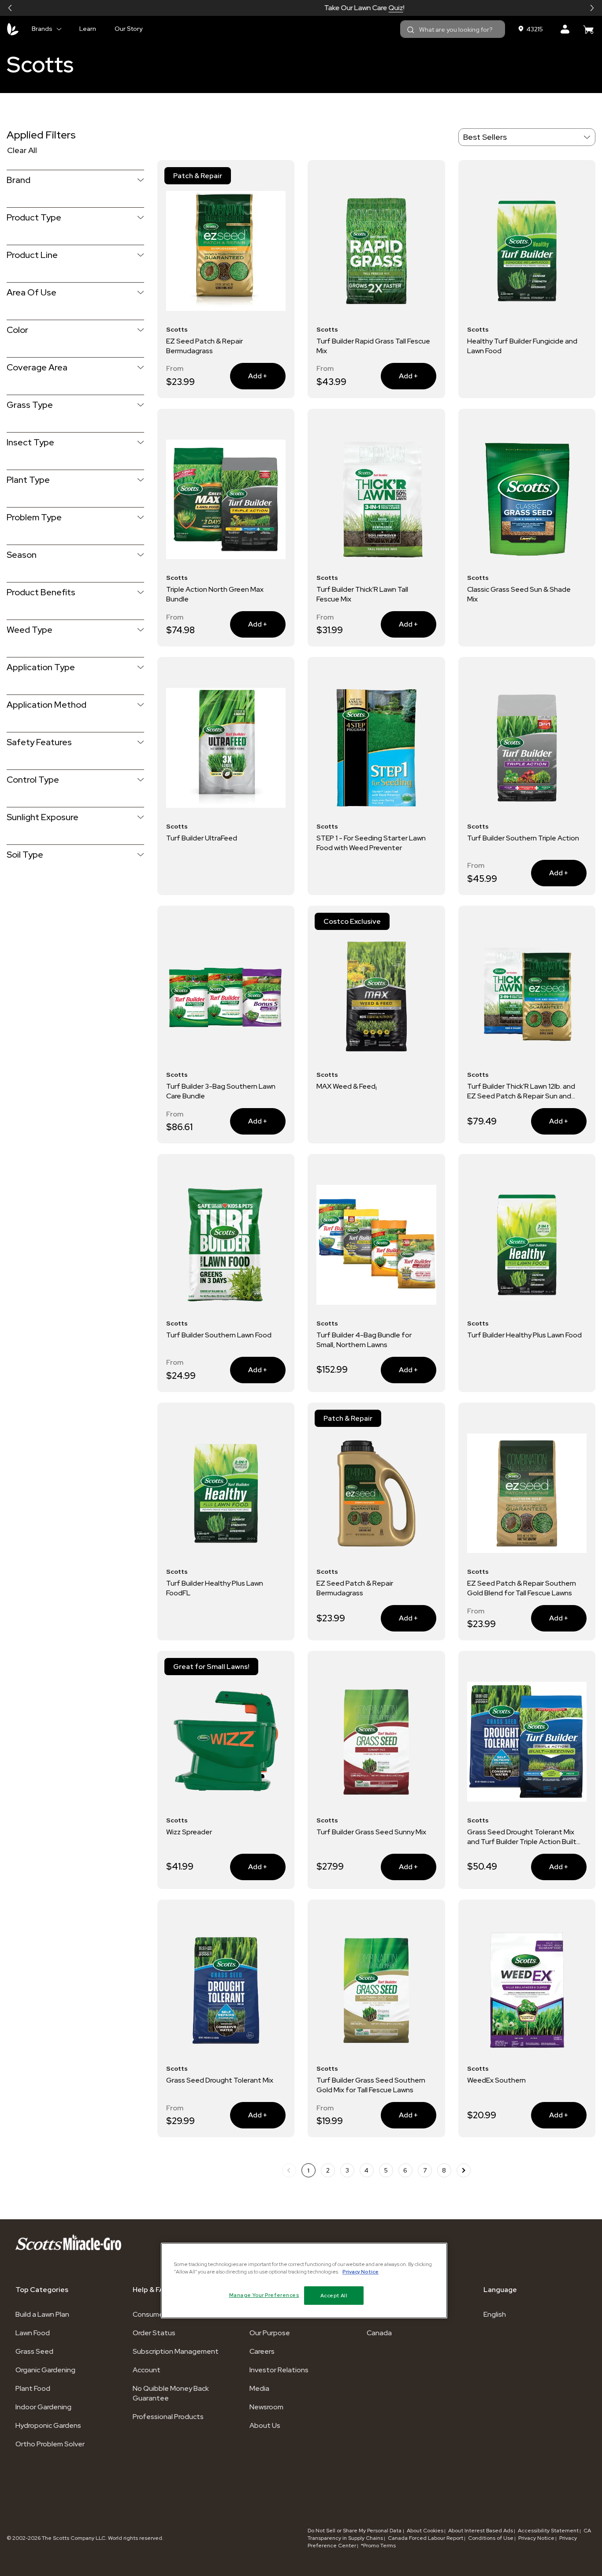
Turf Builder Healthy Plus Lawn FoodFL (215, 1588)
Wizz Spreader (189, 1832)
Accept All (334, 2295)
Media (259, 2388)
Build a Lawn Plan (42, 2314)
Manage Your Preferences (264, 2295)
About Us (265, 2425)
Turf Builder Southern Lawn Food (219, 1335)
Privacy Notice (536, 2538)
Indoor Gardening (43, 2407)
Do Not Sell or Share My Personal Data (355, 2531)
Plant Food (33, 2388)
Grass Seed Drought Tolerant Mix (220, 2080)
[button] (10, 8)
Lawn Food (33, 2333)
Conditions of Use (491, 2538)
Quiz (333, 8)
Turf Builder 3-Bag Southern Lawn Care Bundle (221, 1091)
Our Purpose (270, 2333)
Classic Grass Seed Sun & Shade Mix (519, 594)
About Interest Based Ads (481, 2531)
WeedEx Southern (496, 2080)
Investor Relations (279, 2370)
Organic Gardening (45, 2370)
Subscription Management (176, 2351)
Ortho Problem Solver (50, 2444)
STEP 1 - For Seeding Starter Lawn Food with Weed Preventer (371, 843)
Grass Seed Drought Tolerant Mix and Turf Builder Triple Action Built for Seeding (522, 1837)
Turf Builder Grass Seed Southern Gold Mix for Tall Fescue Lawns (371, 2085)
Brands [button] (42, 29)
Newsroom (266, 2407)
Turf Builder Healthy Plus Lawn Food (524, 1335)
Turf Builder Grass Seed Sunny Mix (371, 1832)
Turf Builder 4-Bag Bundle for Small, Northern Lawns (364, 1340)
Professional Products (168, 2417)
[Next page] (464, 2170)
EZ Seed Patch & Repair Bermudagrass (204, 346)
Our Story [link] (128, 29)
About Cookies (425, 2531)
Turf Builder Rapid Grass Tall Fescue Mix (373, 346)
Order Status (154, 2333)
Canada (379, 2333)
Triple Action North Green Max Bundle (215, 594)
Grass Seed (34, 2351)
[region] (304, 2281)
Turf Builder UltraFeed (202, 838)
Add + (267, 376)
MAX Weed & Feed (347, 1086)
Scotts (40, 64)
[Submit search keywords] (411, 30)
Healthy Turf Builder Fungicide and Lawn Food (522, 346)
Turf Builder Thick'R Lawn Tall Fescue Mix (362, 594)
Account (147, 2370)
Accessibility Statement (548, 2531)
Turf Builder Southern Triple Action (523, 838)
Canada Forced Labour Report (425, 2538)
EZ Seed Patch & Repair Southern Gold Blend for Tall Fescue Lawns (522, 1588)
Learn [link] (88, 29)
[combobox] (453, 29)
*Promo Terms (378, 2546)
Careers (262, 2351)
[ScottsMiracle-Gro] (13, 29)
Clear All (22, 150)
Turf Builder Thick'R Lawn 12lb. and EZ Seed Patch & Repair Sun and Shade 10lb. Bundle (521, 1091)
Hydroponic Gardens (48, 2425)
